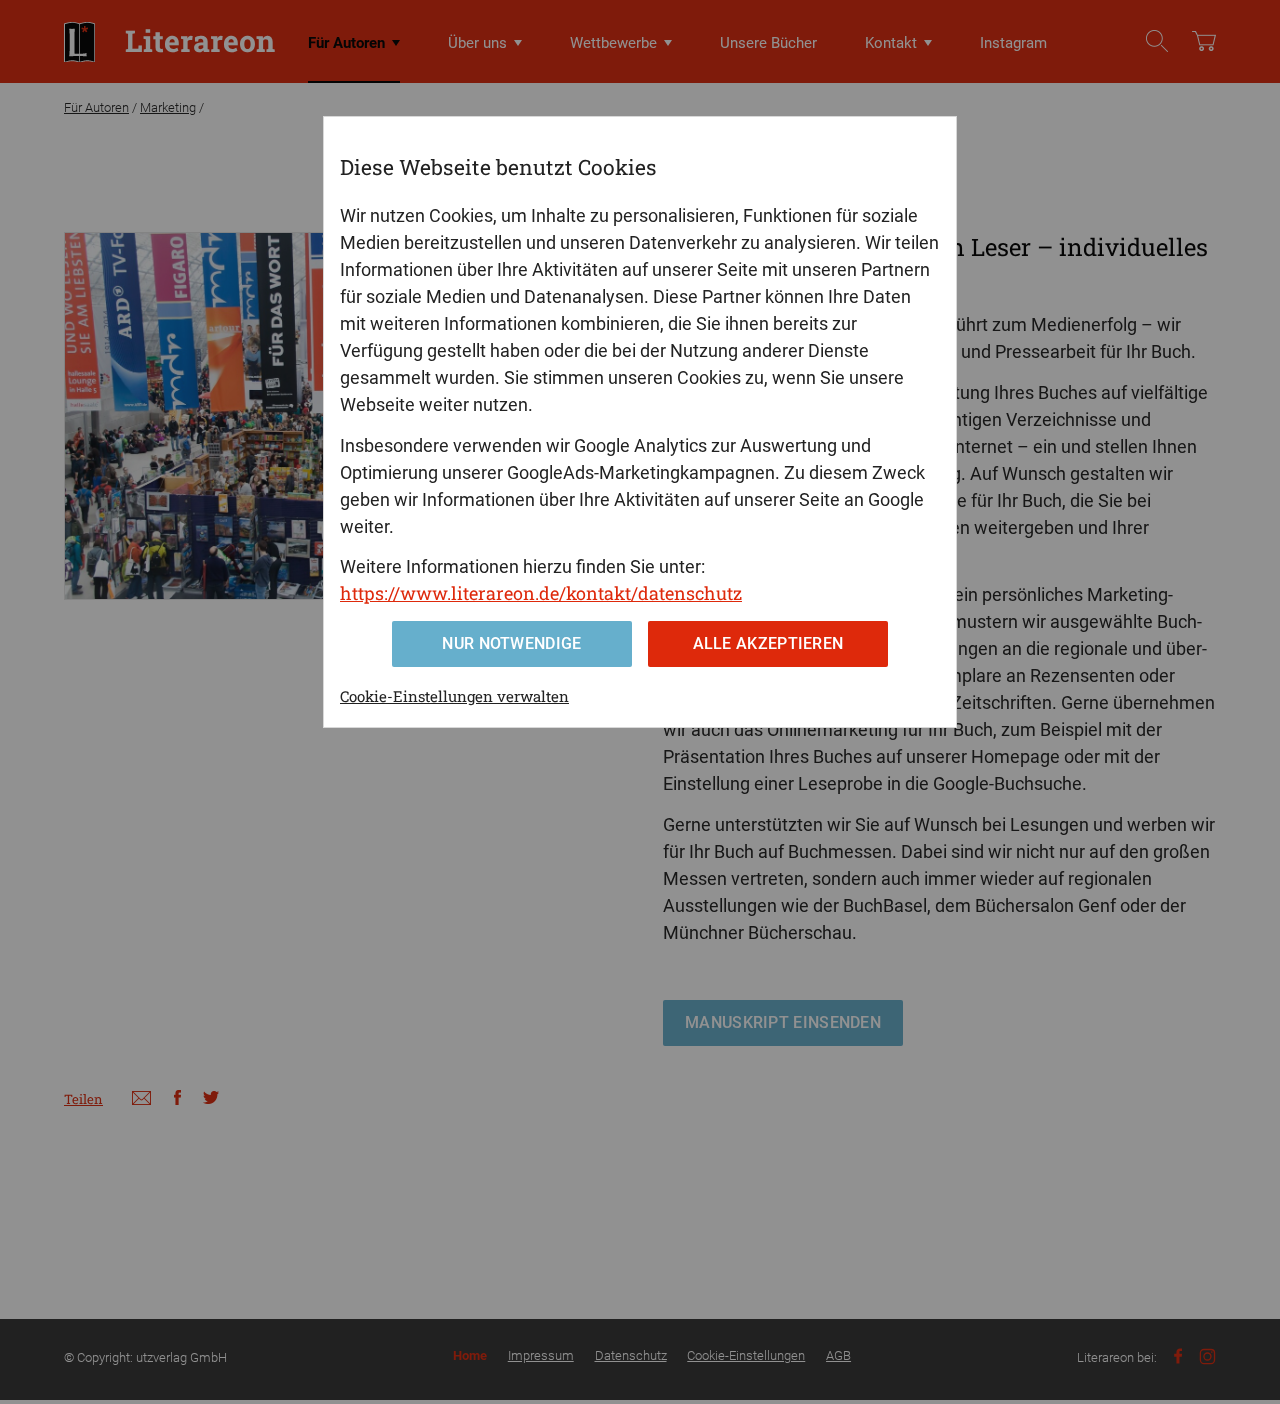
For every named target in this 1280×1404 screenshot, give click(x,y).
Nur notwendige (511, 643)
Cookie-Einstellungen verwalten (454, 696)
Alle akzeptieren (768, 643)
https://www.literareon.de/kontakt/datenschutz (541, 593)
